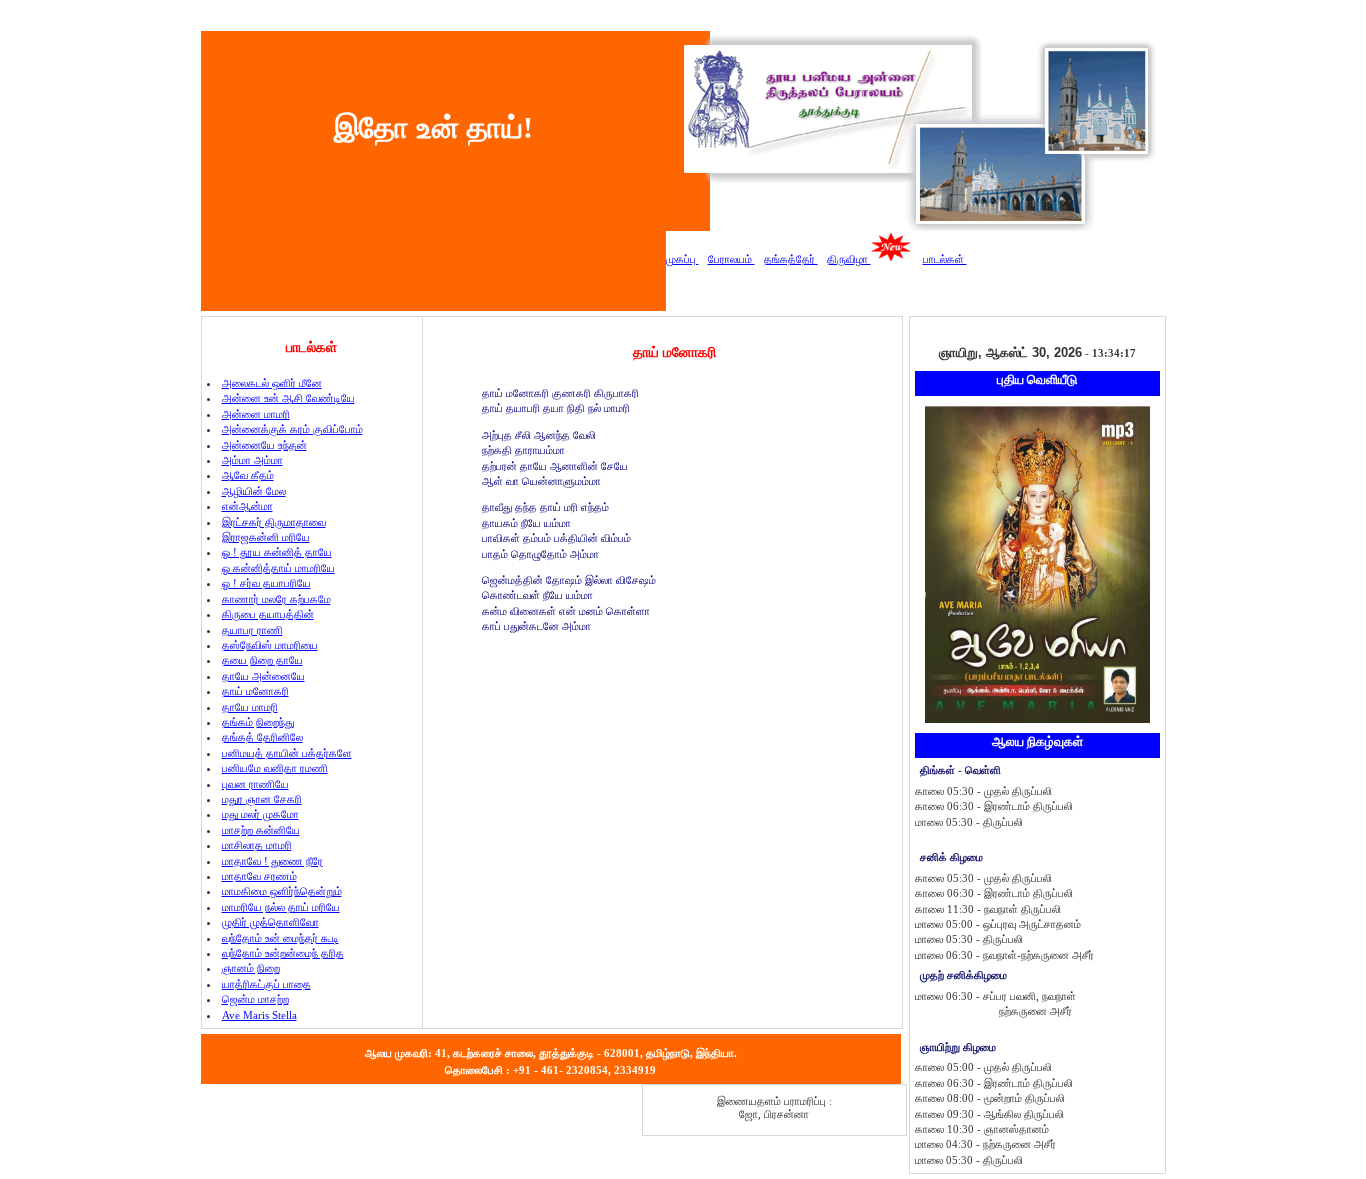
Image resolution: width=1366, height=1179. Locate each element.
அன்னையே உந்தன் (264, 445)
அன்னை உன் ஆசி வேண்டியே (288, 398)
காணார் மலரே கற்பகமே (276, 599)
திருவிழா (849, 259)
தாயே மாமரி (250, 707)
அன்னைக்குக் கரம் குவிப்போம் (292, 429)
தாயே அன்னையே (263, 676)
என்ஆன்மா (247, 506)
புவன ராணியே (255, 784)
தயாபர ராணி (252, 630)
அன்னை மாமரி (256, 414)
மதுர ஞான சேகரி (262, 799)
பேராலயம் (731, 259)
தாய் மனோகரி (255, 691)
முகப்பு (682, 259)
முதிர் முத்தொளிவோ (270, 922)
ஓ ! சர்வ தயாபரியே (266, 583)
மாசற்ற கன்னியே (261, 830)
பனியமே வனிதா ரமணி (275, 768)
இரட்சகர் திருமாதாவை (274, 522)
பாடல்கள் (945, 259)
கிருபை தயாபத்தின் (268, 614)
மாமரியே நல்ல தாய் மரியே (281, 907)
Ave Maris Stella (259, 1015)
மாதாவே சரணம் (259, 876)
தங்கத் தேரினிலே (262, 737)
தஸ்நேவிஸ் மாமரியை (270, 645)
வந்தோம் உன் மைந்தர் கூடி (280, 938)
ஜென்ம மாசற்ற (255, 999)
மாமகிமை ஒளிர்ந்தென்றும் (282, 891)
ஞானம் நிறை (251, 968)
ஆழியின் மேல (254, 491)
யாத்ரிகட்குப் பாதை (266, 984)
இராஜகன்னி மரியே (266, 537)
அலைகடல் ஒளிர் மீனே (272, 383)
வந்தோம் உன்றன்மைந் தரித (283, 953)
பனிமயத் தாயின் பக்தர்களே (287, 753)
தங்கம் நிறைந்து (258, 722)
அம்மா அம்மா (252, 460)
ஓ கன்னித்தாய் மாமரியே (278, 568)
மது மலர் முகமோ (260, 814)
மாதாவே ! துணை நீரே (272, 861)
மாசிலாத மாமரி (257, 845)
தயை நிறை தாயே (262, 660)
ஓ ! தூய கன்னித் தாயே (277, 552)
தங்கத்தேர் (791, 259)
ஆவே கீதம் (248, 475)
